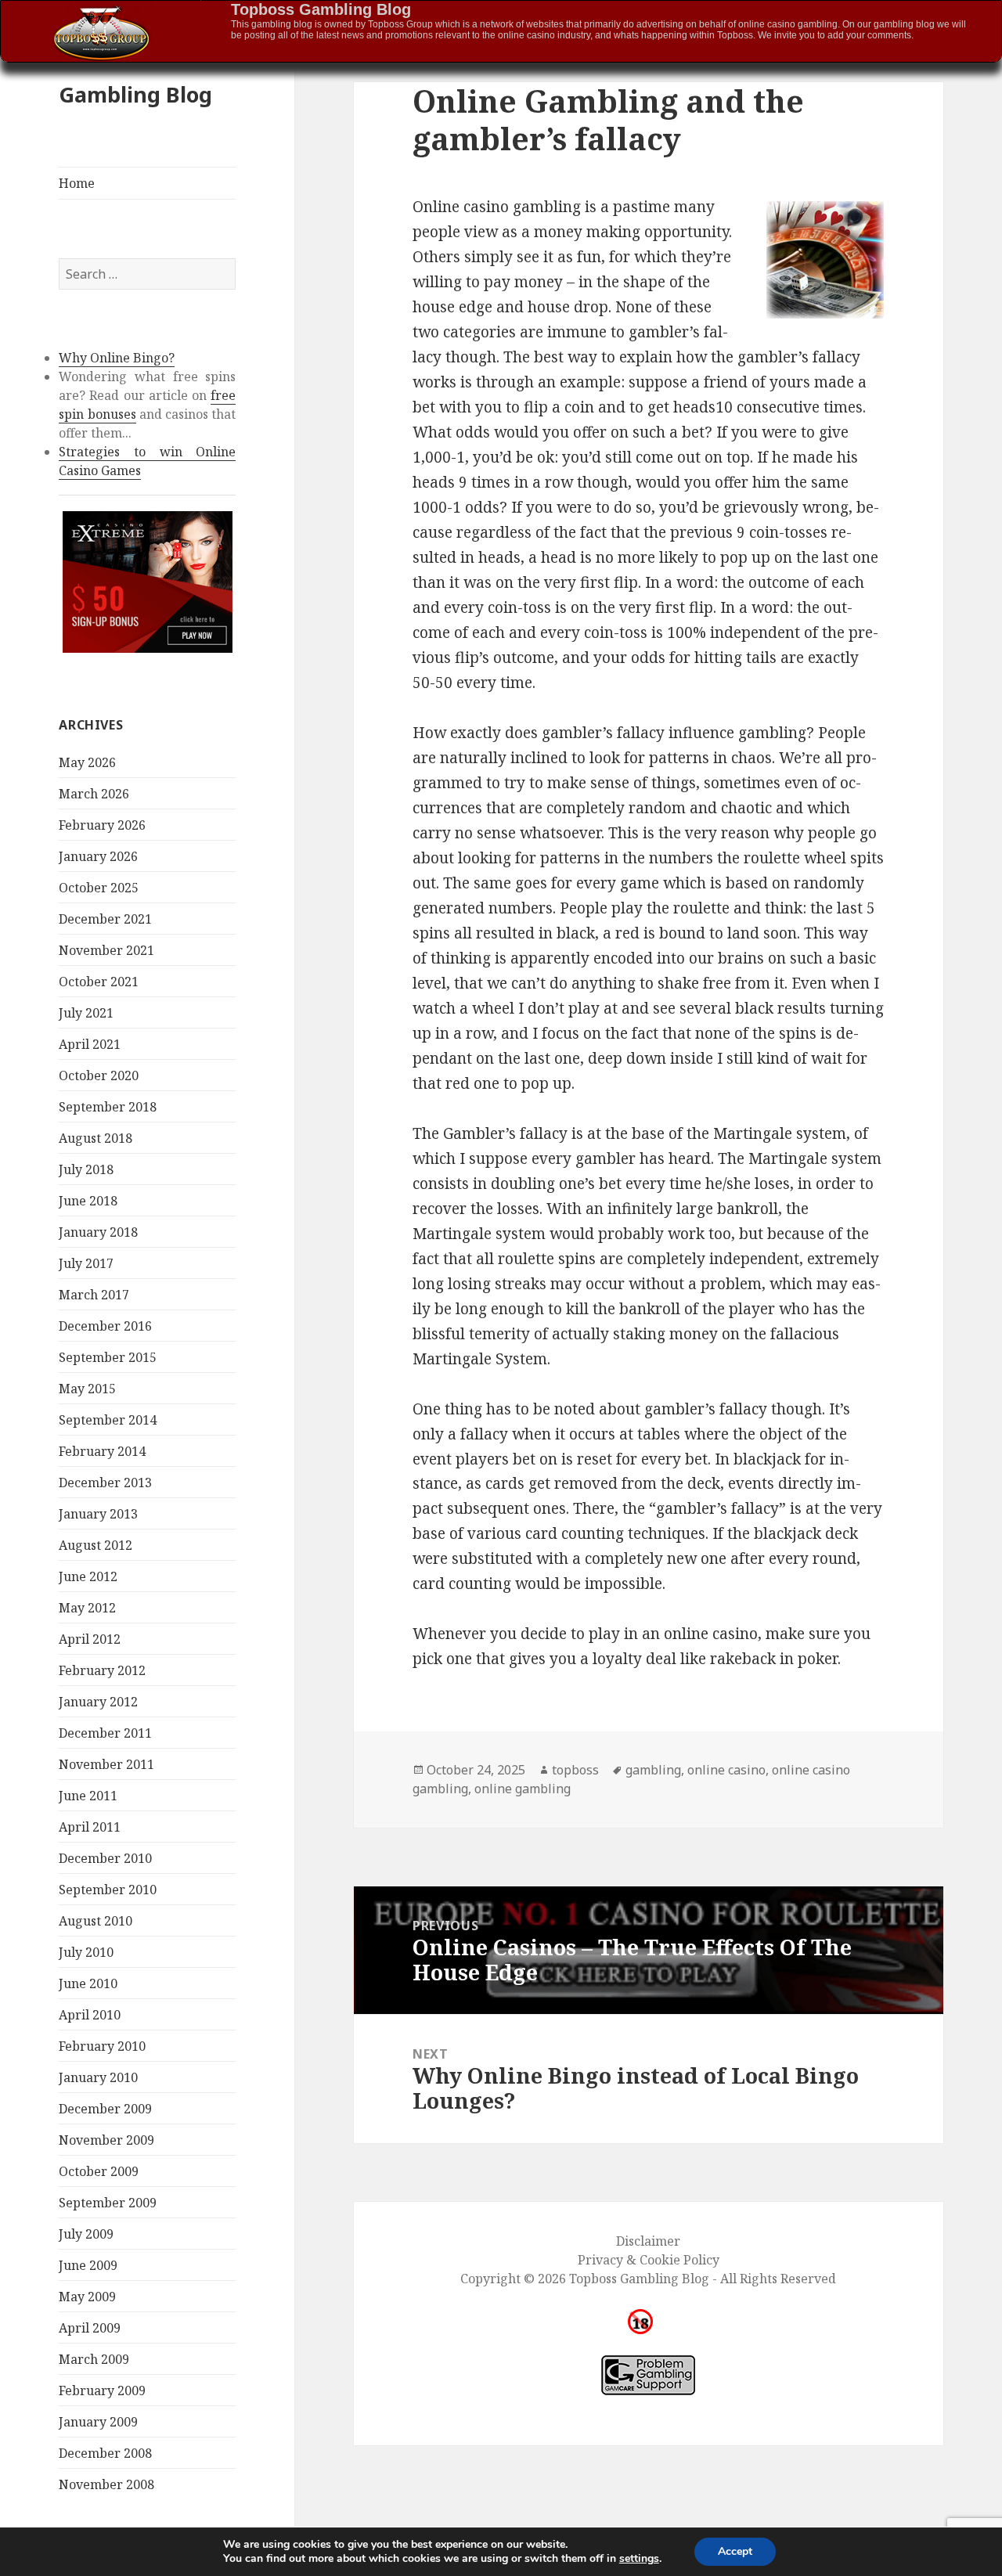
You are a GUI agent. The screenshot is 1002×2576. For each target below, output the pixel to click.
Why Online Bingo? (117, 358)
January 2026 (98, 856)
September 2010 (108, 1890)
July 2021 (86, 1013)
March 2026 (94, 794)
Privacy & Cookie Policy (649, 2260)
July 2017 (86, 1263)
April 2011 (90, 1827)
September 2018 (108, 1107)
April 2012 (90, 1639)
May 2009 (87, 2297)
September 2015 (108, 1357)
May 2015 (87, 1389)
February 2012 (102, 1670)
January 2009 (98, 2422)
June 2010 (88, 1983)
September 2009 (108, 2203)
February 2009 (102, 2390)
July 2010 (86, 1952)
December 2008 (105, 2453)
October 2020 (99, 1075)
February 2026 (102, 825)
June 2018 (88, 1201)
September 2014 (108, 1420)
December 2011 (105, 1733)
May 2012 (87, 1608)
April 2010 (90, 2015)
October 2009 (99, 2171)
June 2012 (88, 1576)
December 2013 (105, 1483)
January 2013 (98, 1514)
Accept (735, 2551)
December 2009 (105, 2109)
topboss (575, 1770)
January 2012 (98, 1702)
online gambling (523, 1789)
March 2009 (94, 2359)
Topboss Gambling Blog (321, 9)
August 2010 (96, 1921)
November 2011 (106, 1764)
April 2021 (90, 1044)
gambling (653, 1770)
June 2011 (88, 1796)
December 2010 (105, 1858)
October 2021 (99, 982)
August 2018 (96, 1138)
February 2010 (102, 2046)
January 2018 (98, 1232)
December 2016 (105, 1326)
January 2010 (98, 2077)
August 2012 (96, 1545)
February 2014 (102, 1451)
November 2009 (106, 2140)
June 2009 (88, 2265)
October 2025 (99, 888)
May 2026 (87, 762)
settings (639, 2559)
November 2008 (106, 2484)
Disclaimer (648, 2241)
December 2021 (105, 919)
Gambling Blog (135, 94)
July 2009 (86, 2234)
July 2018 (86, 1169)
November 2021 (106, 950)
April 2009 (90, 2328)
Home (77, 183)
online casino (726, 1770)
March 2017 (94, 1295)
